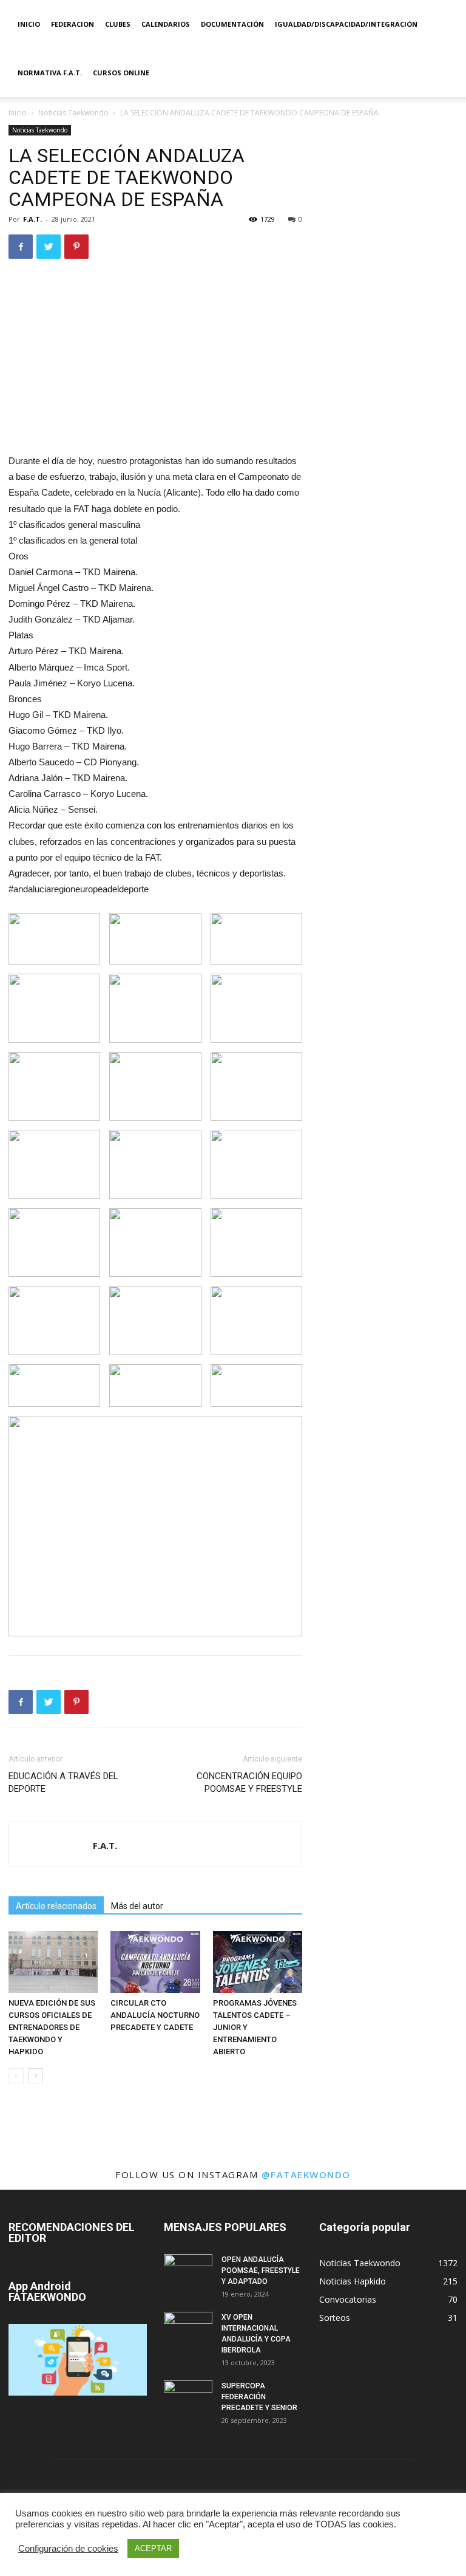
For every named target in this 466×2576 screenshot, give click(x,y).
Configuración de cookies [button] (68, 2549)
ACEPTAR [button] (153, 2548)
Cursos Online (121, 73)
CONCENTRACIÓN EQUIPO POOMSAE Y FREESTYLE (249, 1782)
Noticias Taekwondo (73, 113)
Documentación (232, 24)
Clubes (118, 24)
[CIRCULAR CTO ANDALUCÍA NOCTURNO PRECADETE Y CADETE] (155, 1962)
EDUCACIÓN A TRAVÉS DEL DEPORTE (63, 1782)
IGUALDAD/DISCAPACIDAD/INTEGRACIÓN (346, 24)
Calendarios (166, 24)
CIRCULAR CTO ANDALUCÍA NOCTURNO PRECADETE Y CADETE (155, 2015)
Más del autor (137, 1906)
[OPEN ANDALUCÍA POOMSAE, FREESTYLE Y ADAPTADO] (188, 2271)
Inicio (29, 24)
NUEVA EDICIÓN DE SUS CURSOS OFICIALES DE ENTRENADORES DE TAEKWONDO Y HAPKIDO (52, 2027)
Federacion (73, 24)
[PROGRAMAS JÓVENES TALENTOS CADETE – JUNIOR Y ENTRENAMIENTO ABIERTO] (258, 1962)
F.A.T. (32, 219)
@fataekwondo (306, 2175)
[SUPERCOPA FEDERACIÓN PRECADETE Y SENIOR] (188, 2397)
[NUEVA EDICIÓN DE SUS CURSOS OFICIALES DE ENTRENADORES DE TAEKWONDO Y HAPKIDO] (53, 1962)
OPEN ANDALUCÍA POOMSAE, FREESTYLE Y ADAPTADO (261, 2270)
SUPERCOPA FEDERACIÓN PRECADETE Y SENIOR (259, 2397)
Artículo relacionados (56, 1906)
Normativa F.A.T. (50, 73)
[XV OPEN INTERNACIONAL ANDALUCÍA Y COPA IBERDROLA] (188, 2329)
